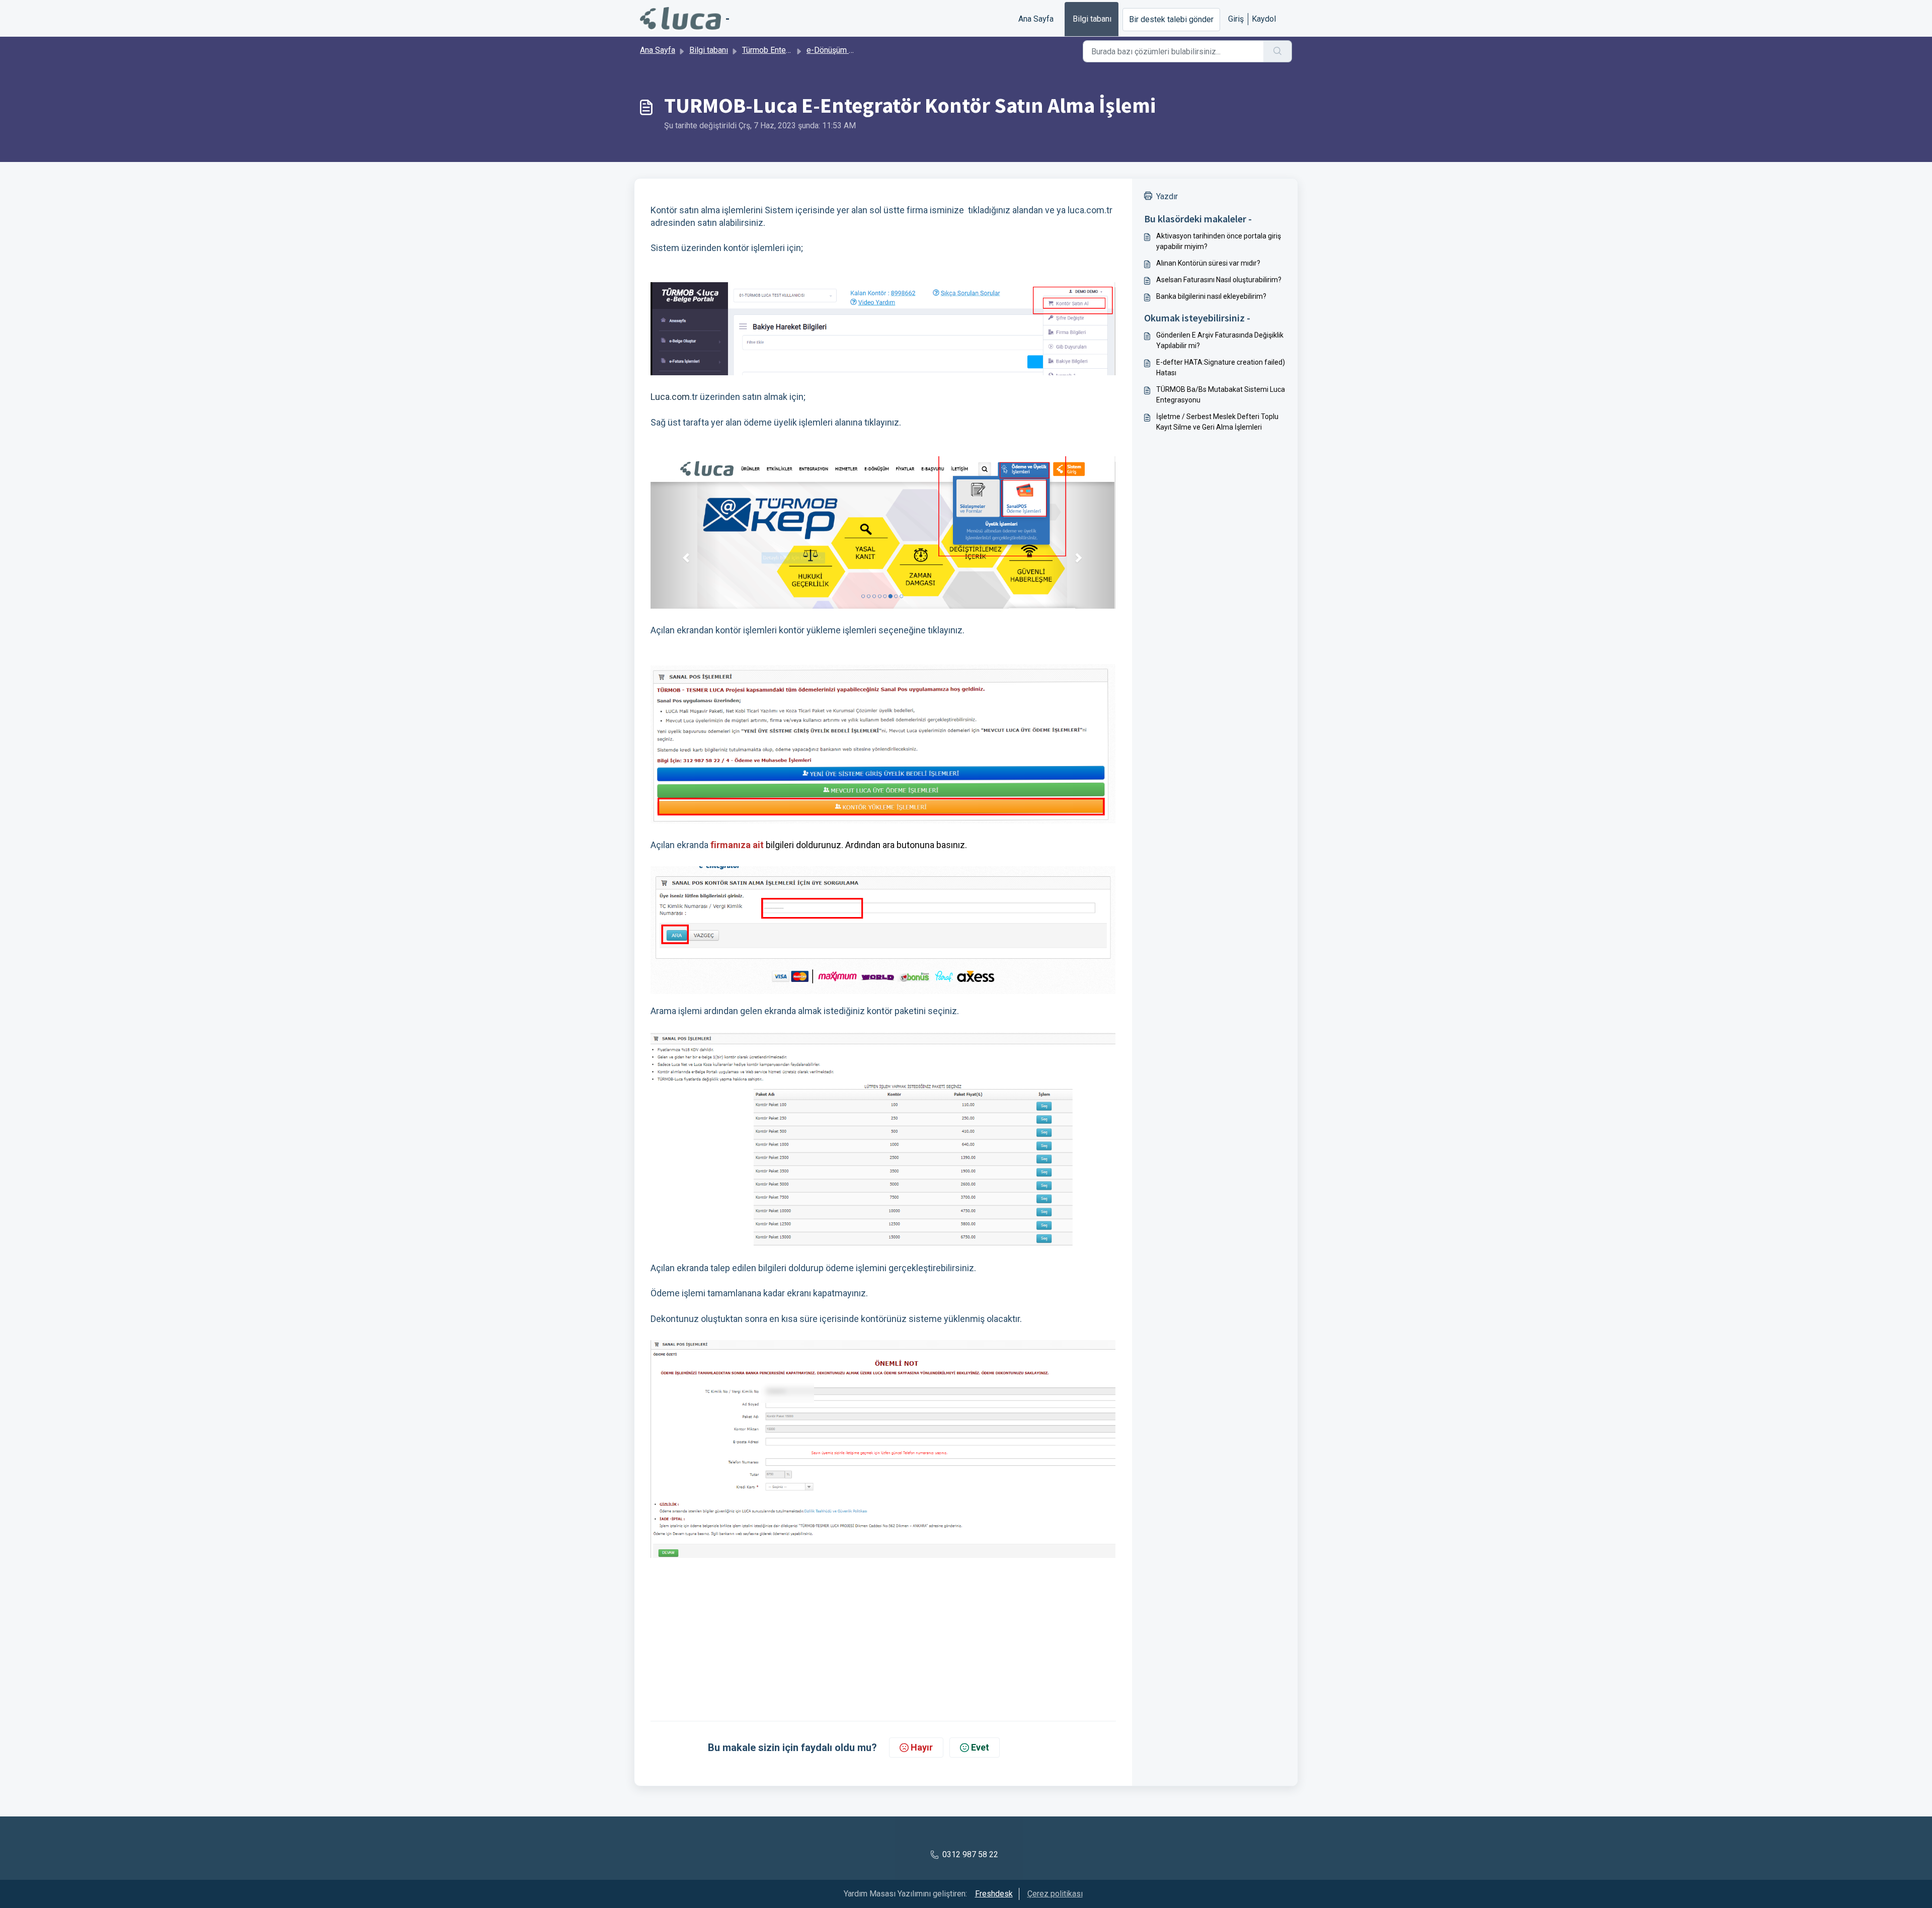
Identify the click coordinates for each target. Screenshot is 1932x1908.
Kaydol (1264, 19)
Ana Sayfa (1036, 19)
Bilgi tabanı (1092, 19)
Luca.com (670, 397)
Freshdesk (994, 1894)
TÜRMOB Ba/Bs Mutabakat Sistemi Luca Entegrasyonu (1221, 395)
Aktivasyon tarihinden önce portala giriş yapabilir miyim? (1219, 241)
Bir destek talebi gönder (1171, 19)
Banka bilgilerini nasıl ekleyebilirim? (1211, 296)
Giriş (1236, 19)
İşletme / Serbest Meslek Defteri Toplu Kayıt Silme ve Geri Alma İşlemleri (1217, 422)
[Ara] (1278, 51)
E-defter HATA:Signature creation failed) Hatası (1221, 367)
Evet (980, 1747)
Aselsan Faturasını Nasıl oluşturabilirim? (1219, 280)
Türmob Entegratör (774, 50)
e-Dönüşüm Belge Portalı (851, 50)
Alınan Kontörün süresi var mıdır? (1208, 263)
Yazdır (1167, 196)
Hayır (922, 1747)
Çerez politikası (1055, 1894)
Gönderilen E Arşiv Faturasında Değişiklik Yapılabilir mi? (1220, 340)
